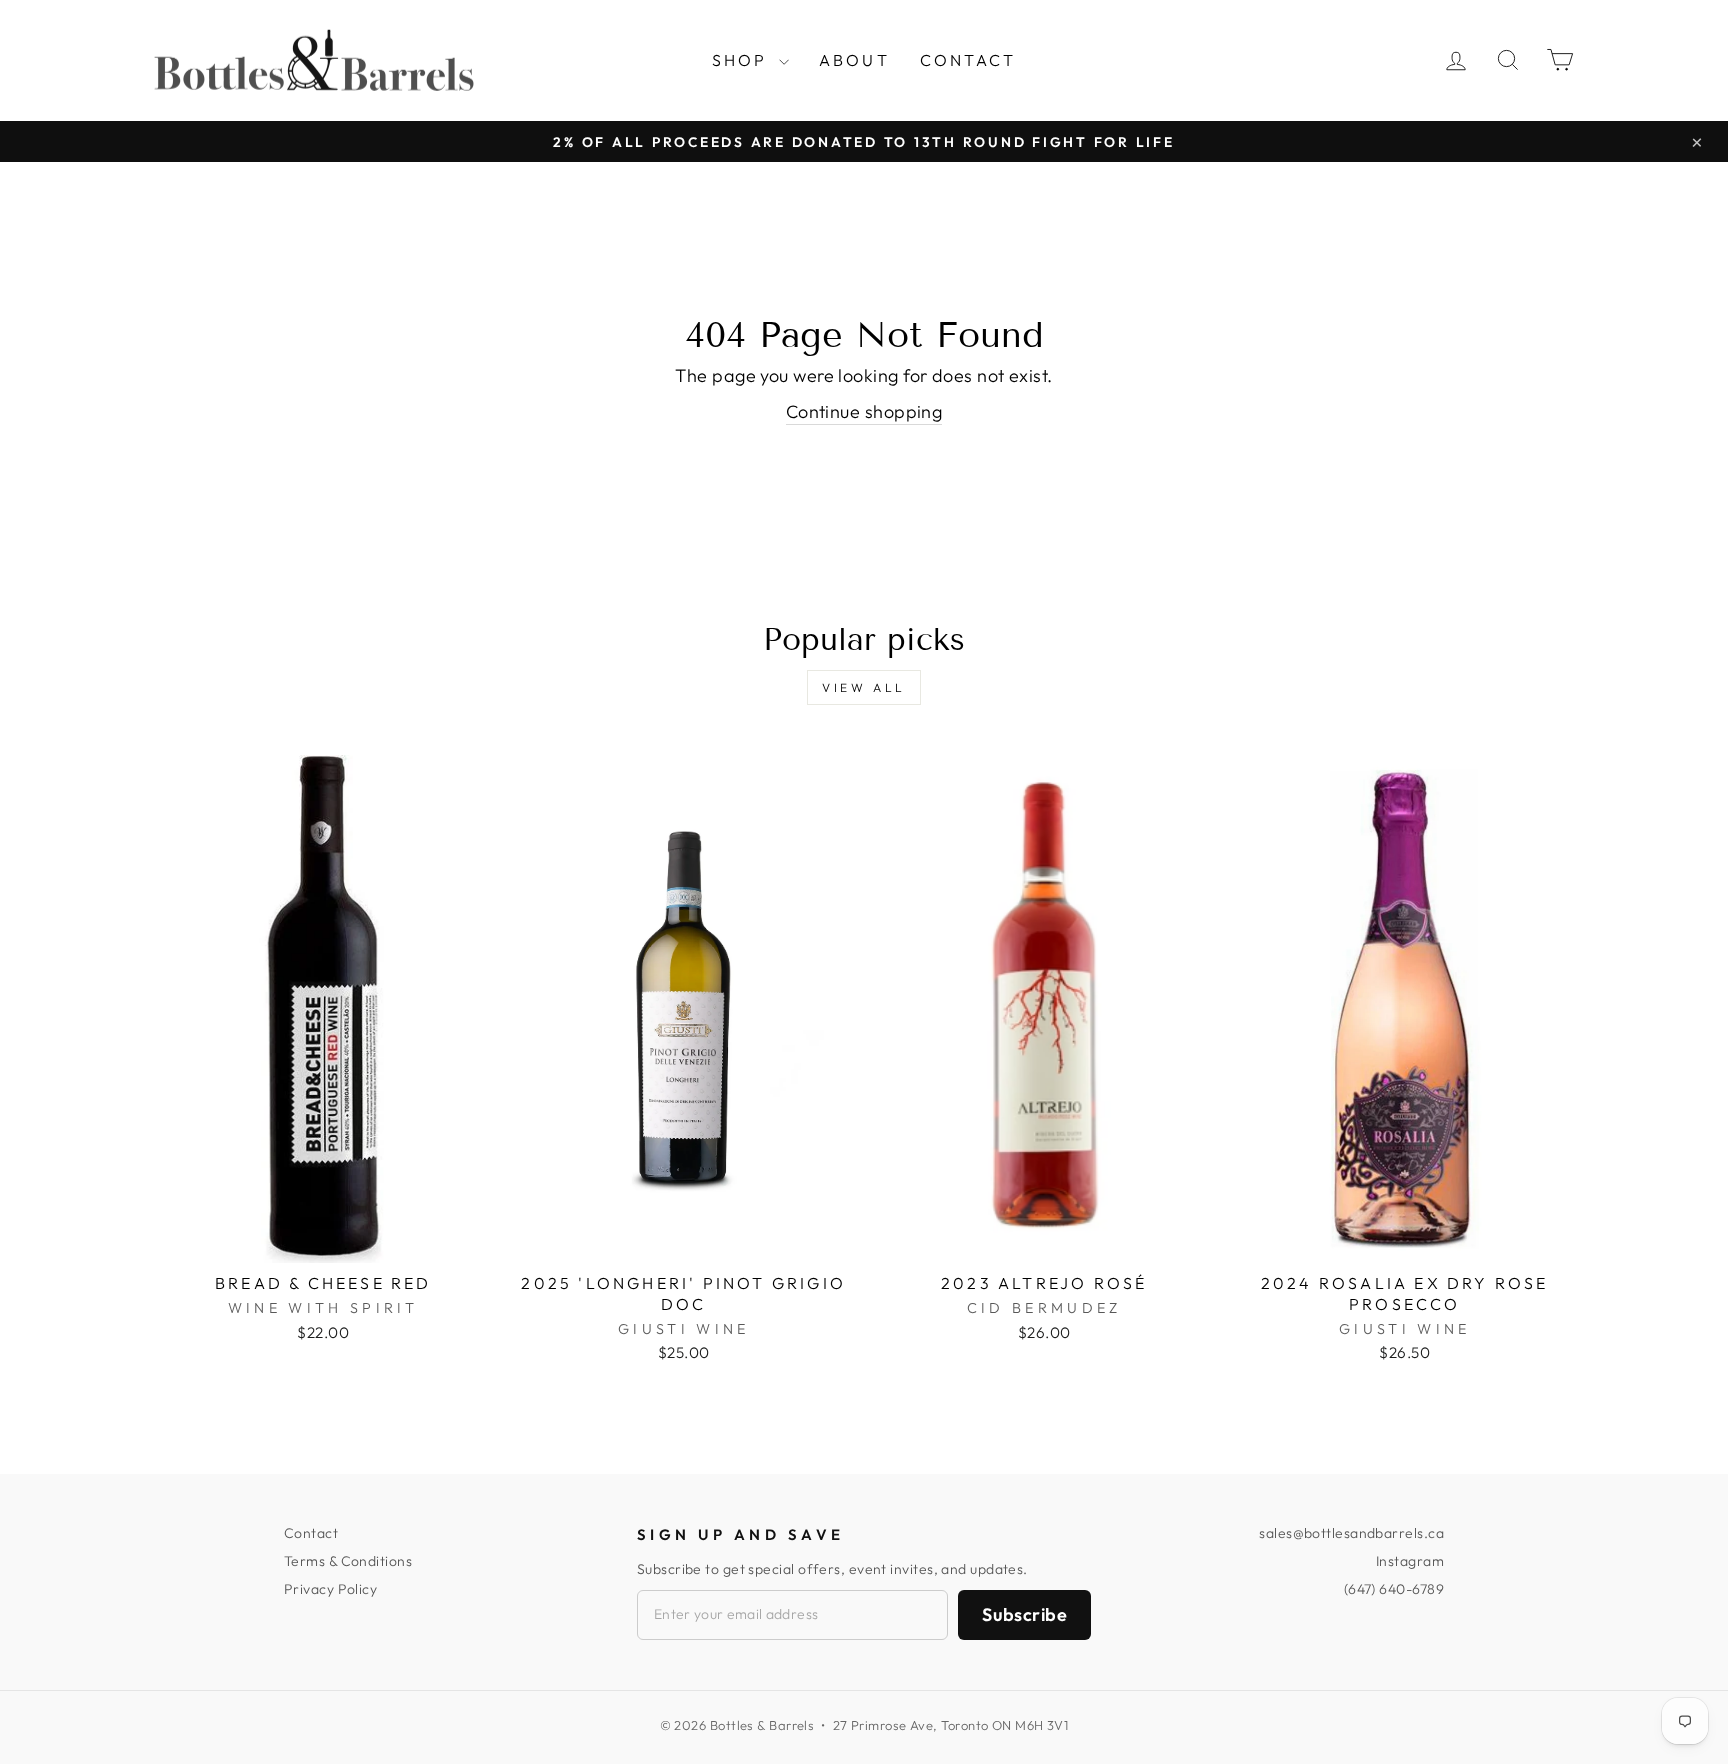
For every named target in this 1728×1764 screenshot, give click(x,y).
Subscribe (1024, 1614)
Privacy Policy (330, 1589)
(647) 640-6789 (1394, 1589)
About (854, 60)
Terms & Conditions (348, 1561)
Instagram (1410, 1561)
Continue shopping (864, 411)
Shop (743, 60)
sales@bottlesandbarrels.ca (1351, 1533)
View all (864, 687)
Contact (968, 60)
